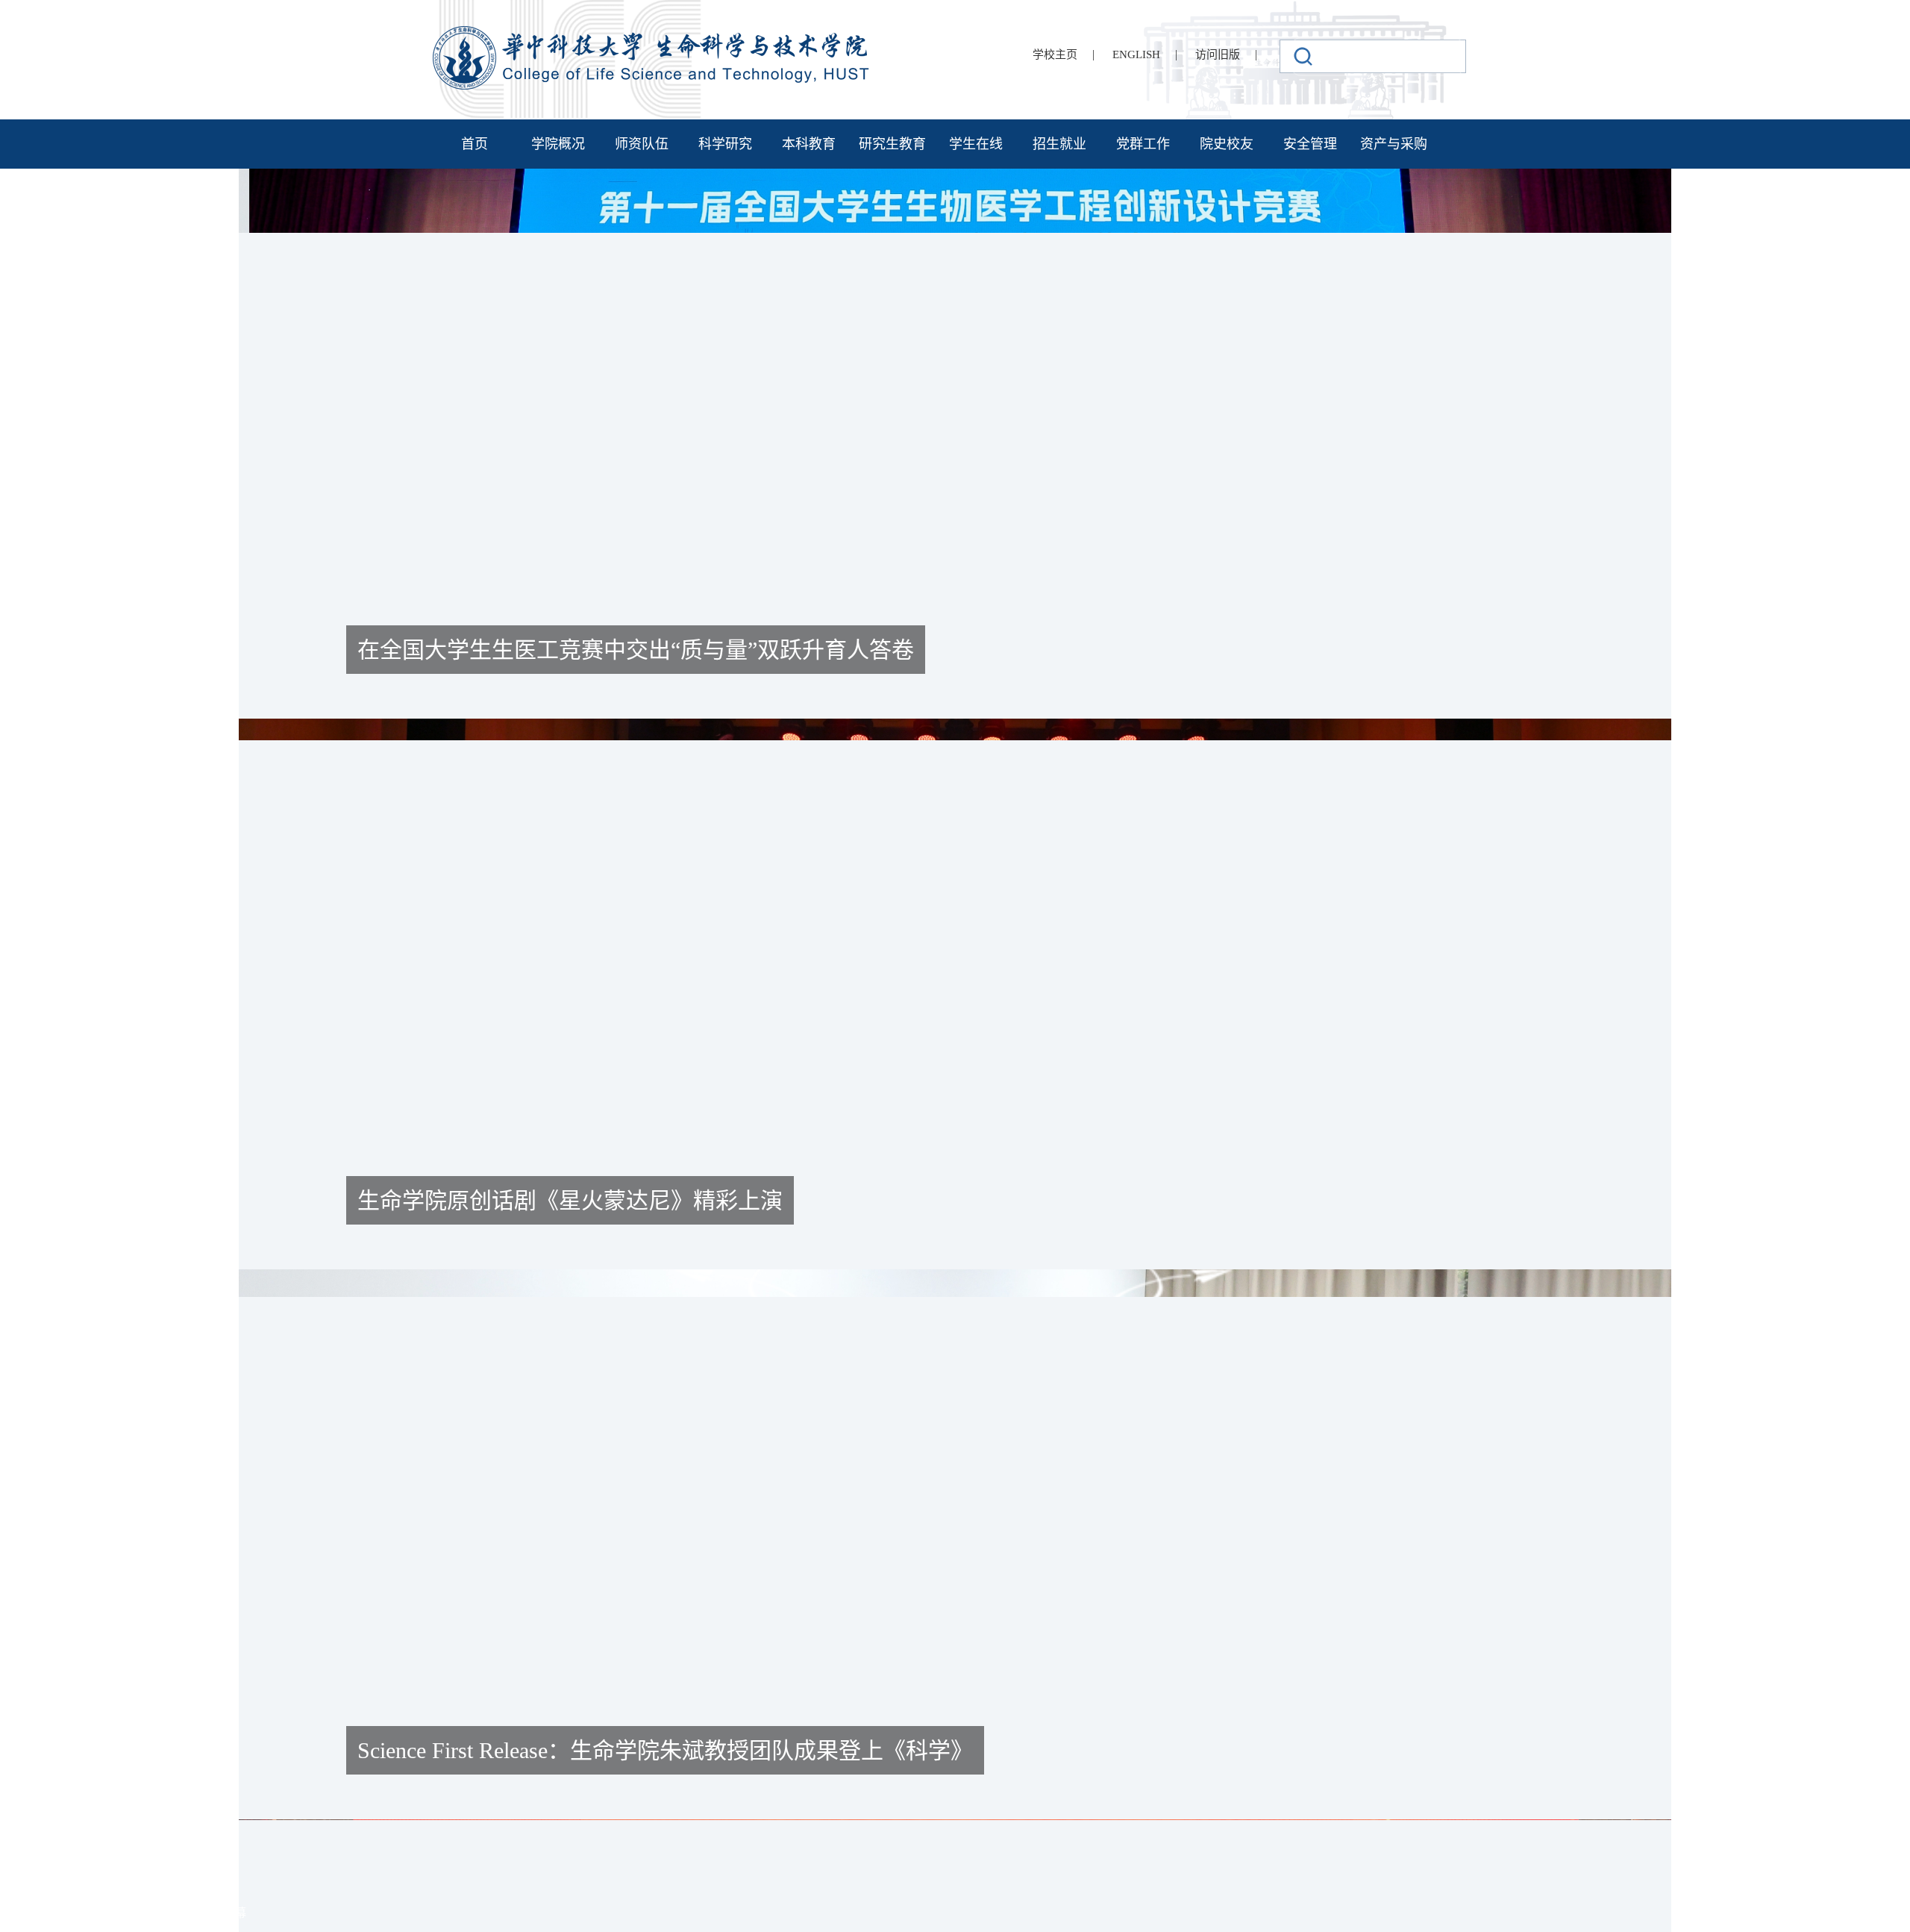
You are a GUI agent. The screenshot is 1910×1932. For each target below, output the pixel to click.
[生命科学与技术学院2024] (653, 32)
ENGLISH (1136, 54)
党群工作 (1143, 144)
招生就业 (1059, 144)
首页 (475, 144)
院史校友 (1227, 144)
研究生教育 (892, 144)
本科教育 (809, 144)
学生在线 (976, 144)
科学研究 (725, 144)
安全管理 (1310, 144)
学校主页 (1055, 54)
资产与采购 (1394, 144)
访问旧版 (1218, 54)
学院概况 (558, 144)
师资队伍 (642, 144)
